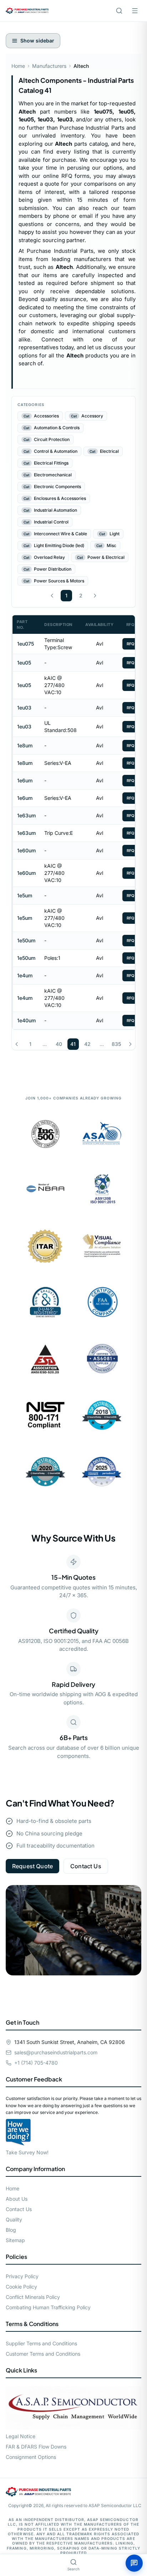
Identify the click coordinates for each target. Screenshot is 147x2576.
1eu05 (24, 663)
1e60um (26, 850)
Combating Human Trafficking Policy (48, 2307)
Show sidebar (37, 41)
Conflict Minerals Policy (33, 2297)
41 (73, 1044)
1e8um (25, 745)
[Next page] (95, 596)
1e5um (25, 895)
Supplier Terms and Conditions (41, 2343)
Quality (14, 2219)
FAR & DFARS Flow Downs (36, 2447)
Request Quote (32, 1866)
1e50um (26, 940)
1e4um (25, 975)
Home (18, 66)
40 (59, 1044)
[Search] (119, 11)
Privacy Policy (22, 2276)
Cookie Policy (21, 2287)
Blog (11, 2230)
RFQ (131, 644)
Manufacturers (49, 66)
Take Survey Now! (27, 2152)
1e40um (26, 1020)
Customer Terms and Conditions (43, 2354)
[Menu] (135, 11)
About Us (17, 2199)
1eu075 (26, 644)
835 (116, 1044)
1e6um (25, 780)
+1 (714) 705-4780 (36, 2063)
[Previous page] (52, 596)
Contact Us (86, 1866)
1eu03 (24, 708)
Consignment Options (31, 2457)
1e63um (26, 815)
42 (87, 1044)
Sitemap (15, 2240)
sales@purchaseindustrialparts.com (56, 2052)
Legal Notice (21, 2436)
